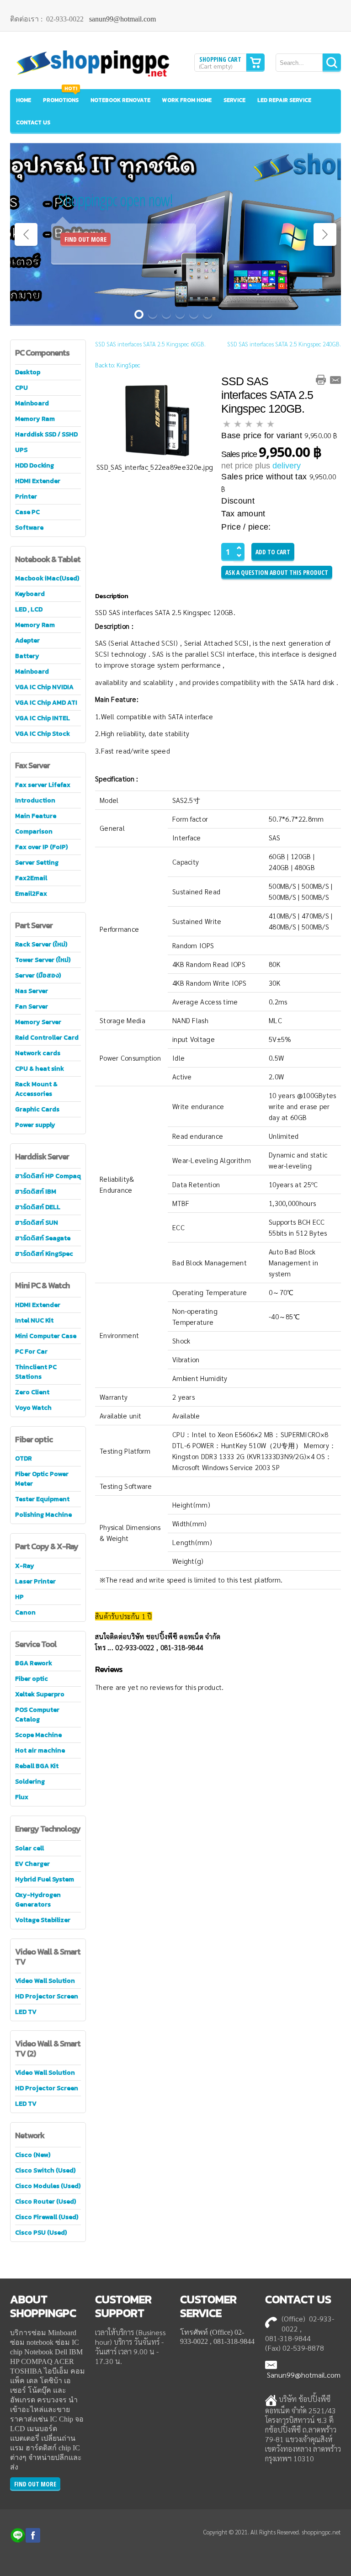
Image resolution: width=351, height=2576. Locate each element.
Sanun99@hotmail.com (304, 2375)
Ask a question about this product (277, 572)
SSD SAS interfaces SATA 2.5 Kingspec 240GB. (284, 344)
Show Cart (255, 63)
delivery (287, 466)
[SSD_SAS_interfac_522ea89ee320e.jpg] (155, 419)
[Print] (321, 380)
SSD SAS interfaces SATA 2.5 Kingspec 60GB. (150, 344)
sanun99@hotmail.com (122, 19)
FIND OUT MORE (85, 239)
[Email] (335, 380)
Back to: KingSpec (118, 365)
